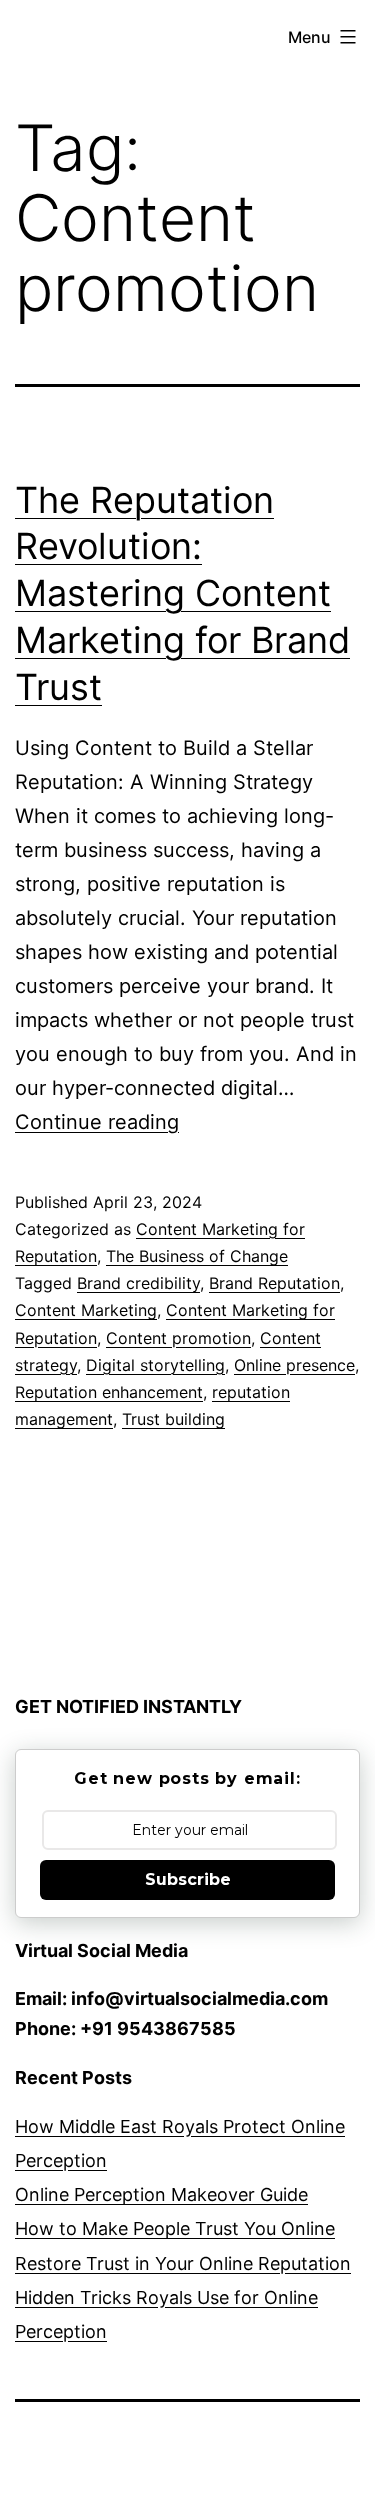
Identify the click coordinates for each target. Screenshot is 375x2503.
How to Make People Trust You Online (175, 2228)
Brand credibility (138, 1283)
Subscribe (188, 1879)
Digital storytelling (155, 1365)
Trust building (173, 1419)
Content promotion (178, 1338)
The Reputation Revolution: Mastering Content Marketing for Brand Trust (182, 593)
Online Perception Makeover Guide (161, 2194)
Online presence (294, 1365)
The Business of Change (197, 1256)
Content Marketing (86, 1310)
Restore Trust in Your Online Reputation (183, 2263)
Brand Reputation (274, 1283)
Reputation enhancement (109, 1392)
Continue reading (97, 1122)
